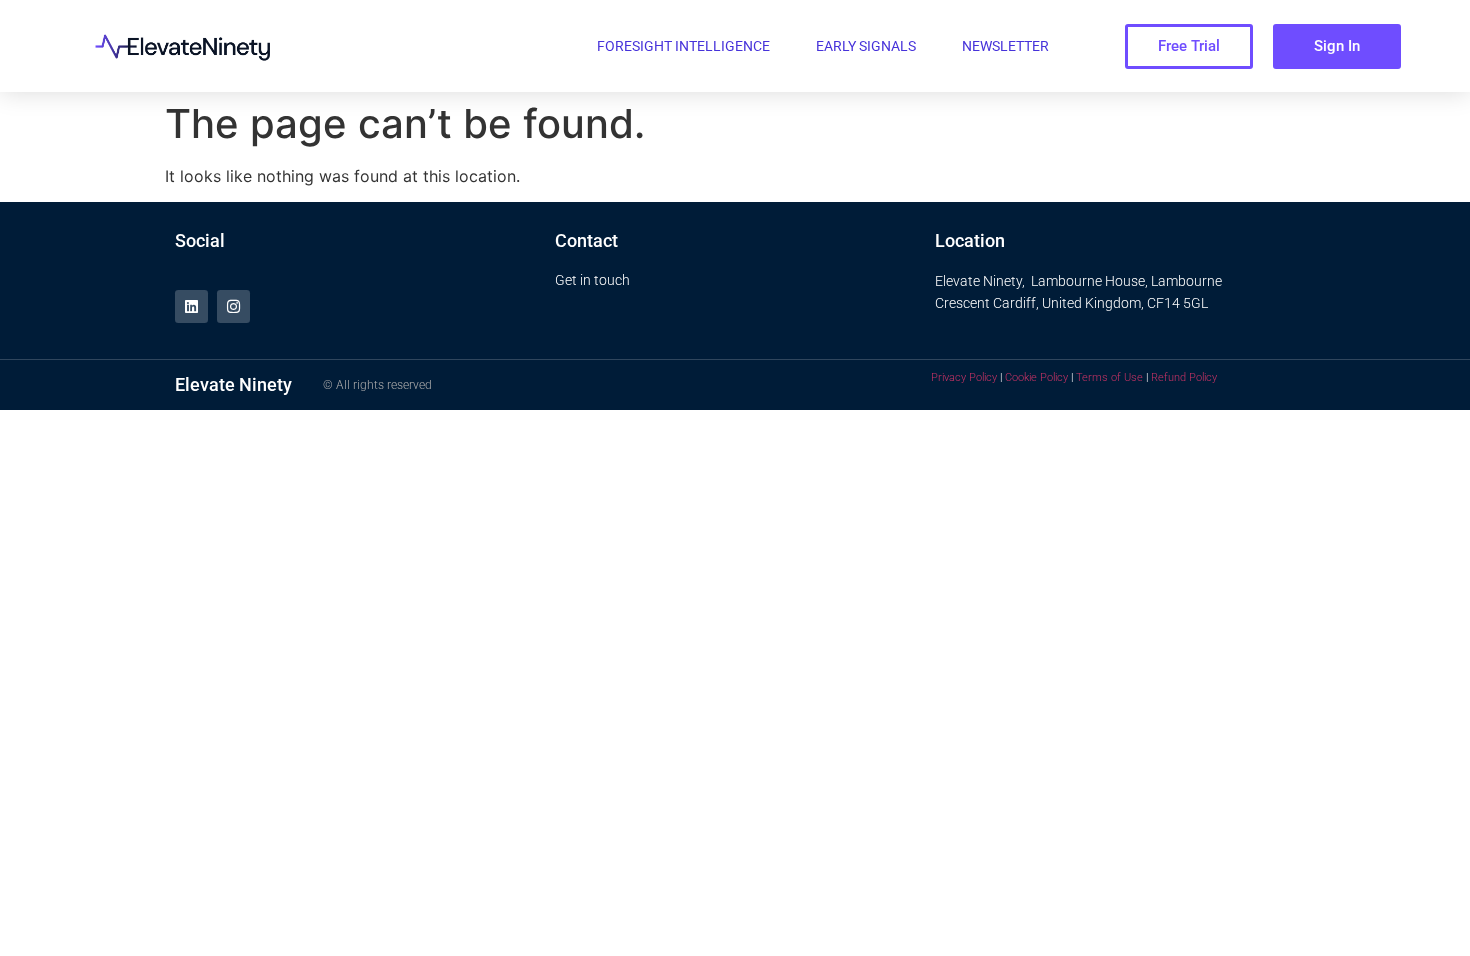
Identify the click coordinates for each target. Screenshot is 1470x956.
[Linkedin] (191, 306)
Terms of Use (1109, 377)
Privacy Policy (964, 377)
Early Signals (866, 46)
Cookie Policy (1036, 377)
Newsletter (1005, 46)
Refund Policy (1184, 377)
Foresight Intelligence (683, 46)
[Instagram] (233, 306)
